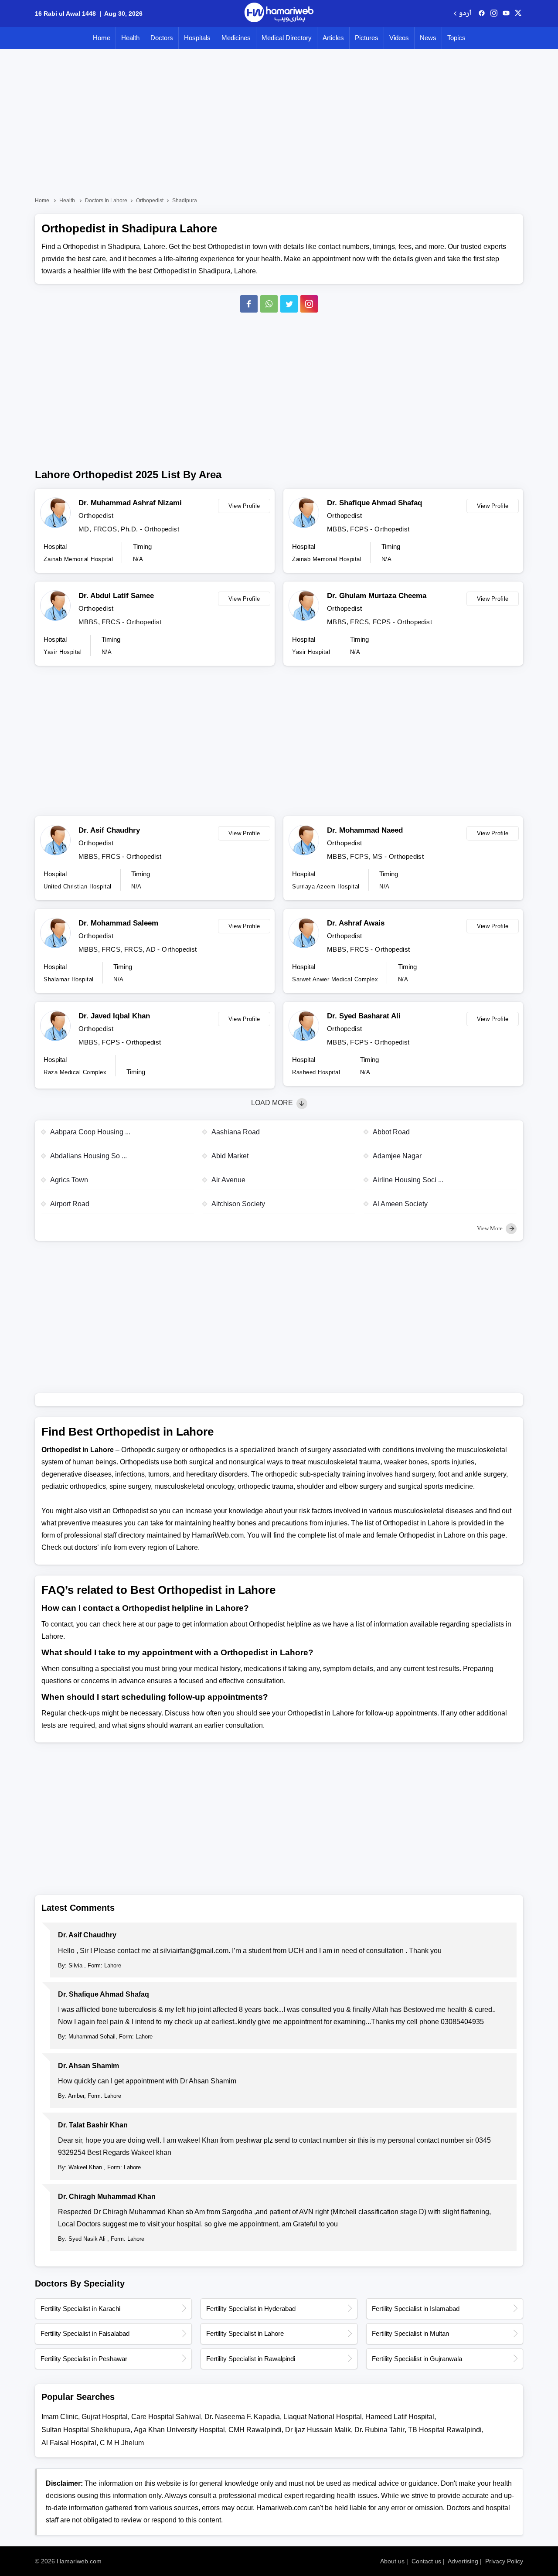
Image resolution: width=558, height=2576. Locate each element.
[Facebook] (249, 304)
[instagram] (309, 304)
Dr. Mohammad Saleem (118, 923)
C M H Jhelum (122, 2443)
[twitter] (518, 14)
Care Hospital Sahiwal (166, 2417)
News (428, 38)
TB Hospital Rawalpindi (445, 2430)
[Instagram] (494, 14)
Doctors (162, 38)
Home (102, 38)
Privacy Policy (504, 2561)
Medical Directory (287, 38)
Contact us (426, 2561)
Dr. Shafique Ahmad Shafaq (374, 503)
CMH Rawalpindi (255, 2430)
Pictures (367, 38)
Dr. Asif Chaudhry (109, 830)
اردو (465, 14)
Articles (333, 38)
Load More (273, 1103)
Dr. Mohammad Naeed (365, 830)
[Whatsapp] (269, 304)
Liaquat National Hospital (323, 2417)
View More (490, 1228)
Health (130, 38)
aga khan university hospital (179, 2430)
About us (392, 2561)
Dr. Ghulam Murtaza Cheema (377, 596)
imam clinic (60, 2417)
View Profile (244, 506)
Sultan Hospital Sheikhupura (86, 2430)
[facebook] (482, 14)
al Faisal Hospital (69, 2443)
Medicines (236, 38)
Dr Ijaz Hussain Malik (318, 2430)
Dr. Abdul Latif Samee (116, 596)
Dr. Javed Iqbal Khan (114, 1016)
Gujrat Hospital (105, 2417)
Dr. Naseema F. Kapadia (242, 2417)
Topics (456, 38)
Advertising (463, 2561)
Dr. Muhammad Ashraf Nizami (130, 503)
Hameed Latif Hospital (400, 2417)
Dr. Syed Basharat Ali (364, 1016)
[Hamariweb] (279, 14)
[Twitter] (289, 304)
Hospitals (197, 38)
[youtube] (506, 14)
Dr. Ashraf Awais (356, 923)
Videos (399, 38)
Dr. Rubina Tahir (379, 2430)
